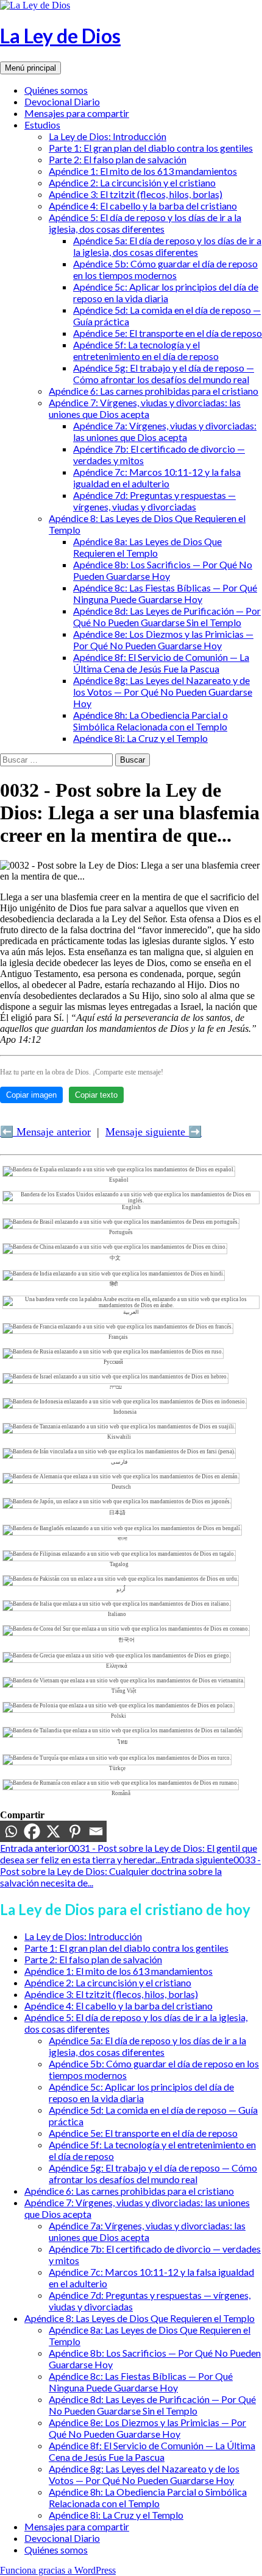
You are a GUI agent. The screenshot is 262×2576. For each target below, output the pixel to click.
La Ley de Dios (60, 36)
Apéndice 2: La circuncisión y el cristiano (132, 182)
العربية (131, 1312)
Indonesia (125, 1412)
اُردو (121, 1589)
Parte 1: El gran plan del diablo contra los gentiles (151, 148)
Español (119, 1180)
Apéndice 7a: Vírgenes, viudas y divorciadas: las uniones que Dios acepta (165, 431)
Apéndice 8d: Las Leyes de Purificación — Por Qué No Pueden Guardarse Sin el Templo (167, 616)
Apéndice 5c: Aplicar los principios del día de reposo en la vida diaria (166, 292)
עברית (116, 1387)
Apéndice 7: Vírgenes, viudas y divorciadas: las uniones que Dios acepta (145, 408)
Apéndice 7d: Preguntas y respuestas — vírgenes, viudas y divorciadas (154, 501)
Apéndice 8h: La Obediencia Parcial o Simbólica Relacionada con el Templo (150, 721)
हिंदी (114, 1284)
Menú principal (30, 68)
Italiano (117, 1614)
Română (121, 1793)
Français (118, 1337)
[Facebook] (32, 1831)
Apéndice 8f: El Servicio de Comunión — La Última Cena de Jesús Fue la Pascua (161, 663)
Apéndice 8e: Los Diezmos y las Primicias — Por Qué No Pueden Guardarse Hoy (163, 640)
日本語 (117, 1512)
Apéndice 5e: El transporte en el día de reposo (168, 333)
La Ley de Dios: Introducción (108, 136)
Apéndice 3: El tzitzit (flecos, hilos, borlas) (136, 194)
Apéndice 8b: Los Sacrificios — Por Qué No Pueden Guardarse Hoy (163, 570)
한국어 (126, 1640)
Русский (113, 1362)
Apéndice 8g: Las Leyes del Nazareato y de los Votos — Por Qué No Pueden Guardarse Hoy (163, 692)
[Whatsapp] (11, 1831)
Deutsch (121, 1487)
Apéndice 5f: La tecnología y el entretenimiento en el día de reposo (146, 350)
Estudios (42, 125)
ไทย (122, 1742)
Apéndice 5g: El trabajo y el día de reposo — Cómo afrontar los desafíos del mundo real (164, 373)
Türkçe (117, 1768)
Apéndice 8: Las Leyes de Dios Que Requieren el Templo (140, 2318)
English (131, 1207)
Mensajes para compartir (77, 113)
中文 (115, 1258)
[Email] (96, 1831)
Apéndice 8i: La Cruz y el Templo (140, 738)
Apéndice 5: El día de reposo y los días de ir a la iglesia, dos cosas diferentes (145, 223)
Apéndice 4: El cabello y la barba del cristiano (143, 206)
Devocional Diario (62, 101)
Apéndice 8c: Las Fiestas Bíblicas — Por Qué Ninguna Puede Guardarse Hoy (165, 593)
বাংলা (122, 1539)
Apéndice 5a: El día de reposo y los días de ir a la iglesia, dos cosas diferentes (167, 246)
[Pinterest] (75, 1831)
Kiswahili (119, 1437)
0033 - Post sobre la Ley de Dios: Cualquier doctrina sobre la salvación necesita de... (130, 1871)
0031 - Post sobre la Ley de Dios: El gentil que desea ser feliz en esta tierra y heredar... (129, 1854)
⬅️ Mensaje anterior (45, 1132)
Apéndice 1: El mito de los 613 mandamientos (143, 171)
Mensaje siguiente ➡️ (154, 1132)
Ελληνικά (117, 1666)
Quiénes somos (56, 90)
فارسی (119, 1462)
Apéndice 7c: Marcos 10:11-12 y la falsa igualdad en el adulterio (157, 478)
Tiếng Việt (124, 1691)
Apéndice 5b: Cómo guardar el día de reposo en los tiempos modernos (165, 269)
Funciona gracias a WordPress (58, 2570)
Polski (119, 1716)
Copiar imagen (31, 1095)
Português (121, 1232)
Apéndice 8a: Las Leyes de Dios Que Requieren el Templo (147, 547)
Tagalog (119, 1564)
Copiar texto (96, 1095)
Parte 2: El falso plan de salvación (118, 159)
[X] (53, 1831)
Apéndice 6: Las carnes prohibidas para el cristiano (154, 391)
